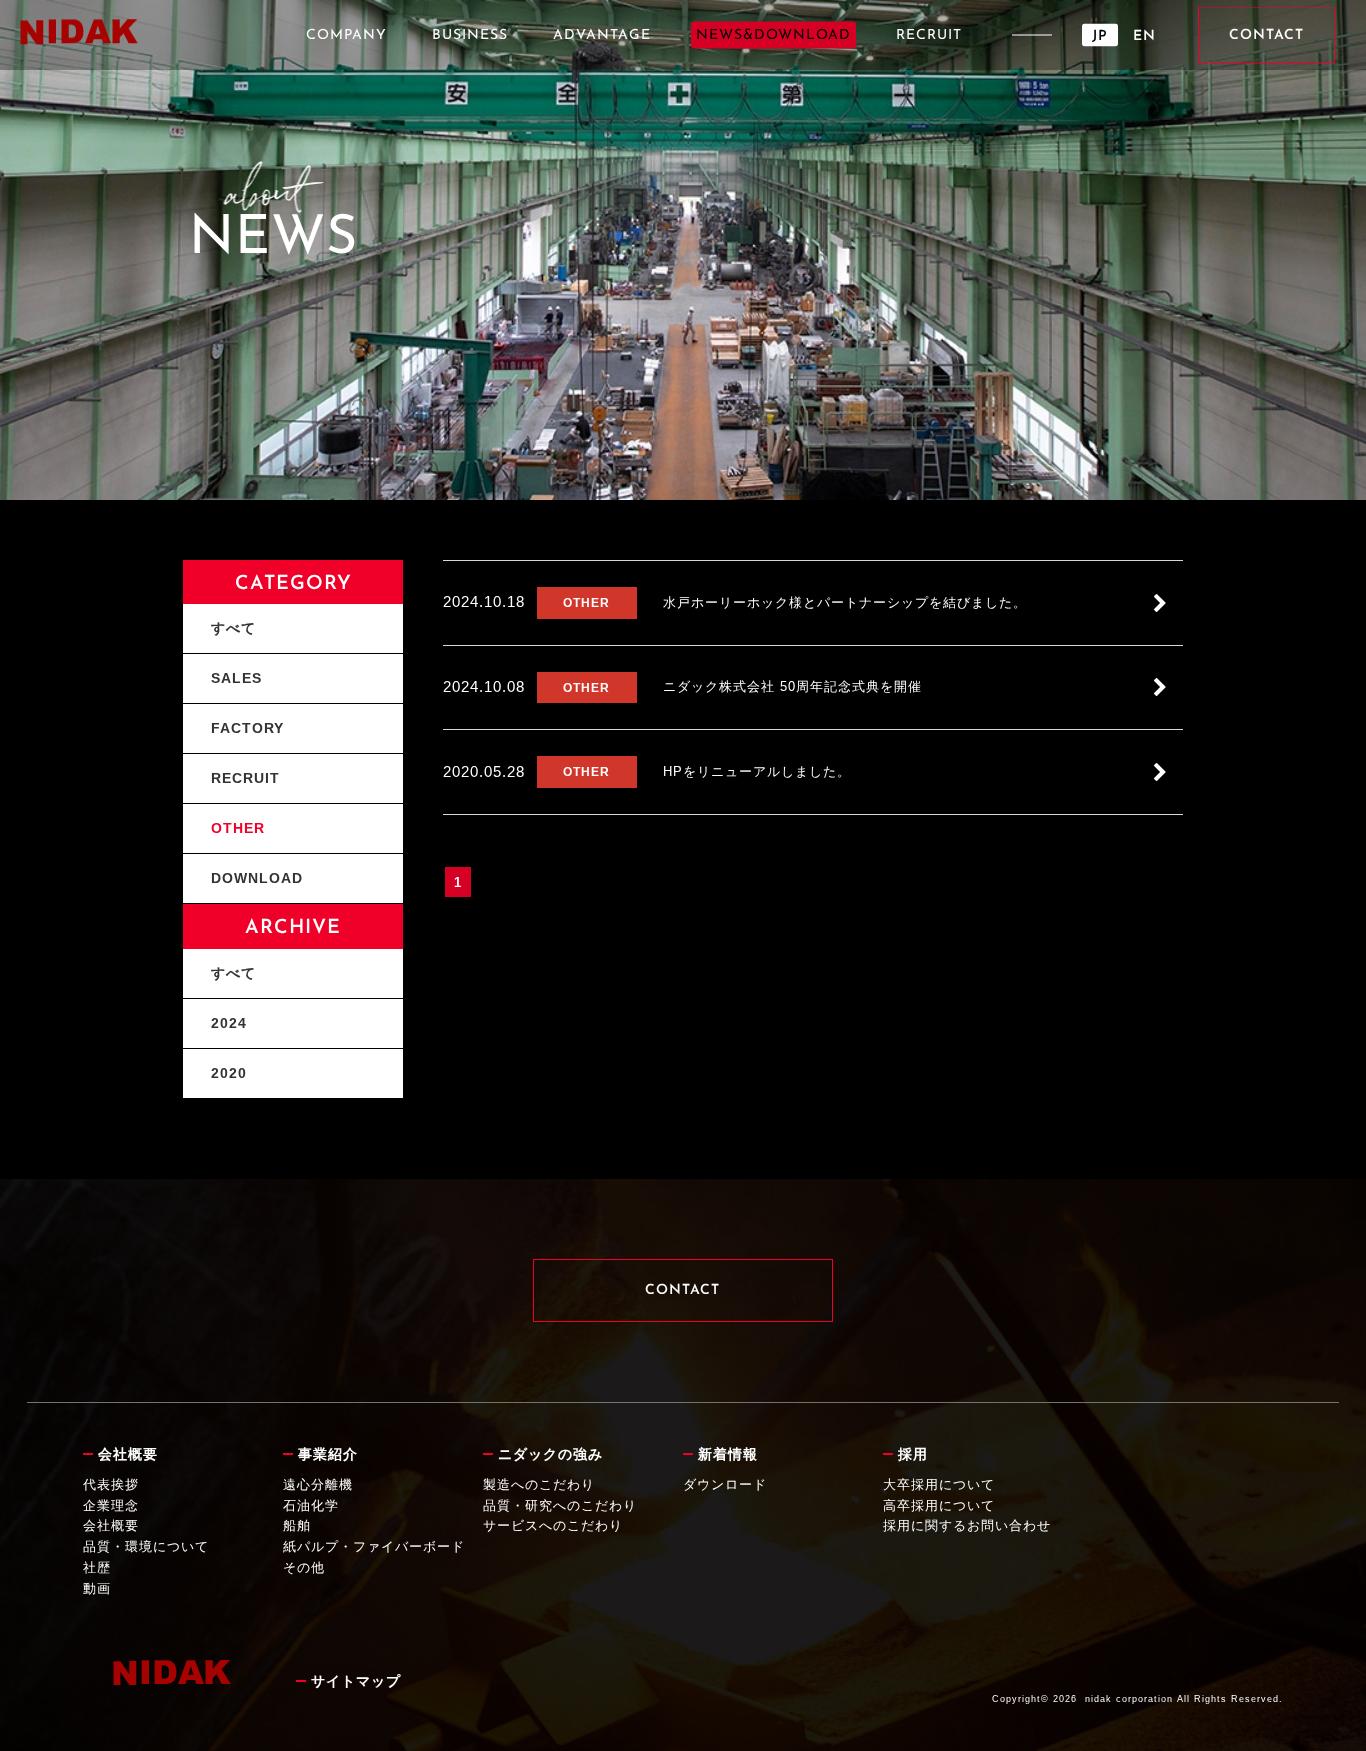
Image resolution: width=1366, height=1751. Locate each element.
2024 (229, 1023)
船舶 (297, 1525)
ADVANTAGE (602, 35)
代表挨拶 (111, 1484)
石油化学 (311, 1505)
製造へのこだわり (539, 1484)
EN (1144, 36)
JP (1100, 36)
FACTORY (247, 728)
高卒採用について (939, 1505)
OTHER (238, 828)
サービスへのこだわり (553, 1525)
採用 (913, 1454)
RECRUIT (929, 35)
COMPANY (346, 35)
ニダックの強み (550, 1454)
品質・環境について (146, 1546)
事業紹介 (328, 1454)
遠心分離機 (318, 1484)
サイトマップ (356, 1681)
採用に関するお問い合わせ (967, 1525)
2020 (229, 1073)
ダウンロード (725, 1484)
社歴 (97, 1567)
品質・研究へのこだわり (560, 1505)
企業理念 (111, 1505)
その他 (304, 1567)
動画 (97, 1588)
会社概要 (128, 1454)
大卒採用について (939, 1484)
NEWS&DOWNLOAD (773, 35)
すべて (233, 628)
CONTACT (1266, 35)
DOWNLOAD (257, 878)
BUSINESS (470, 35)
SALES (236, 678)
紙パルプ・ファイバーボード (374, 1546)
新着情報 (728, 1454)
